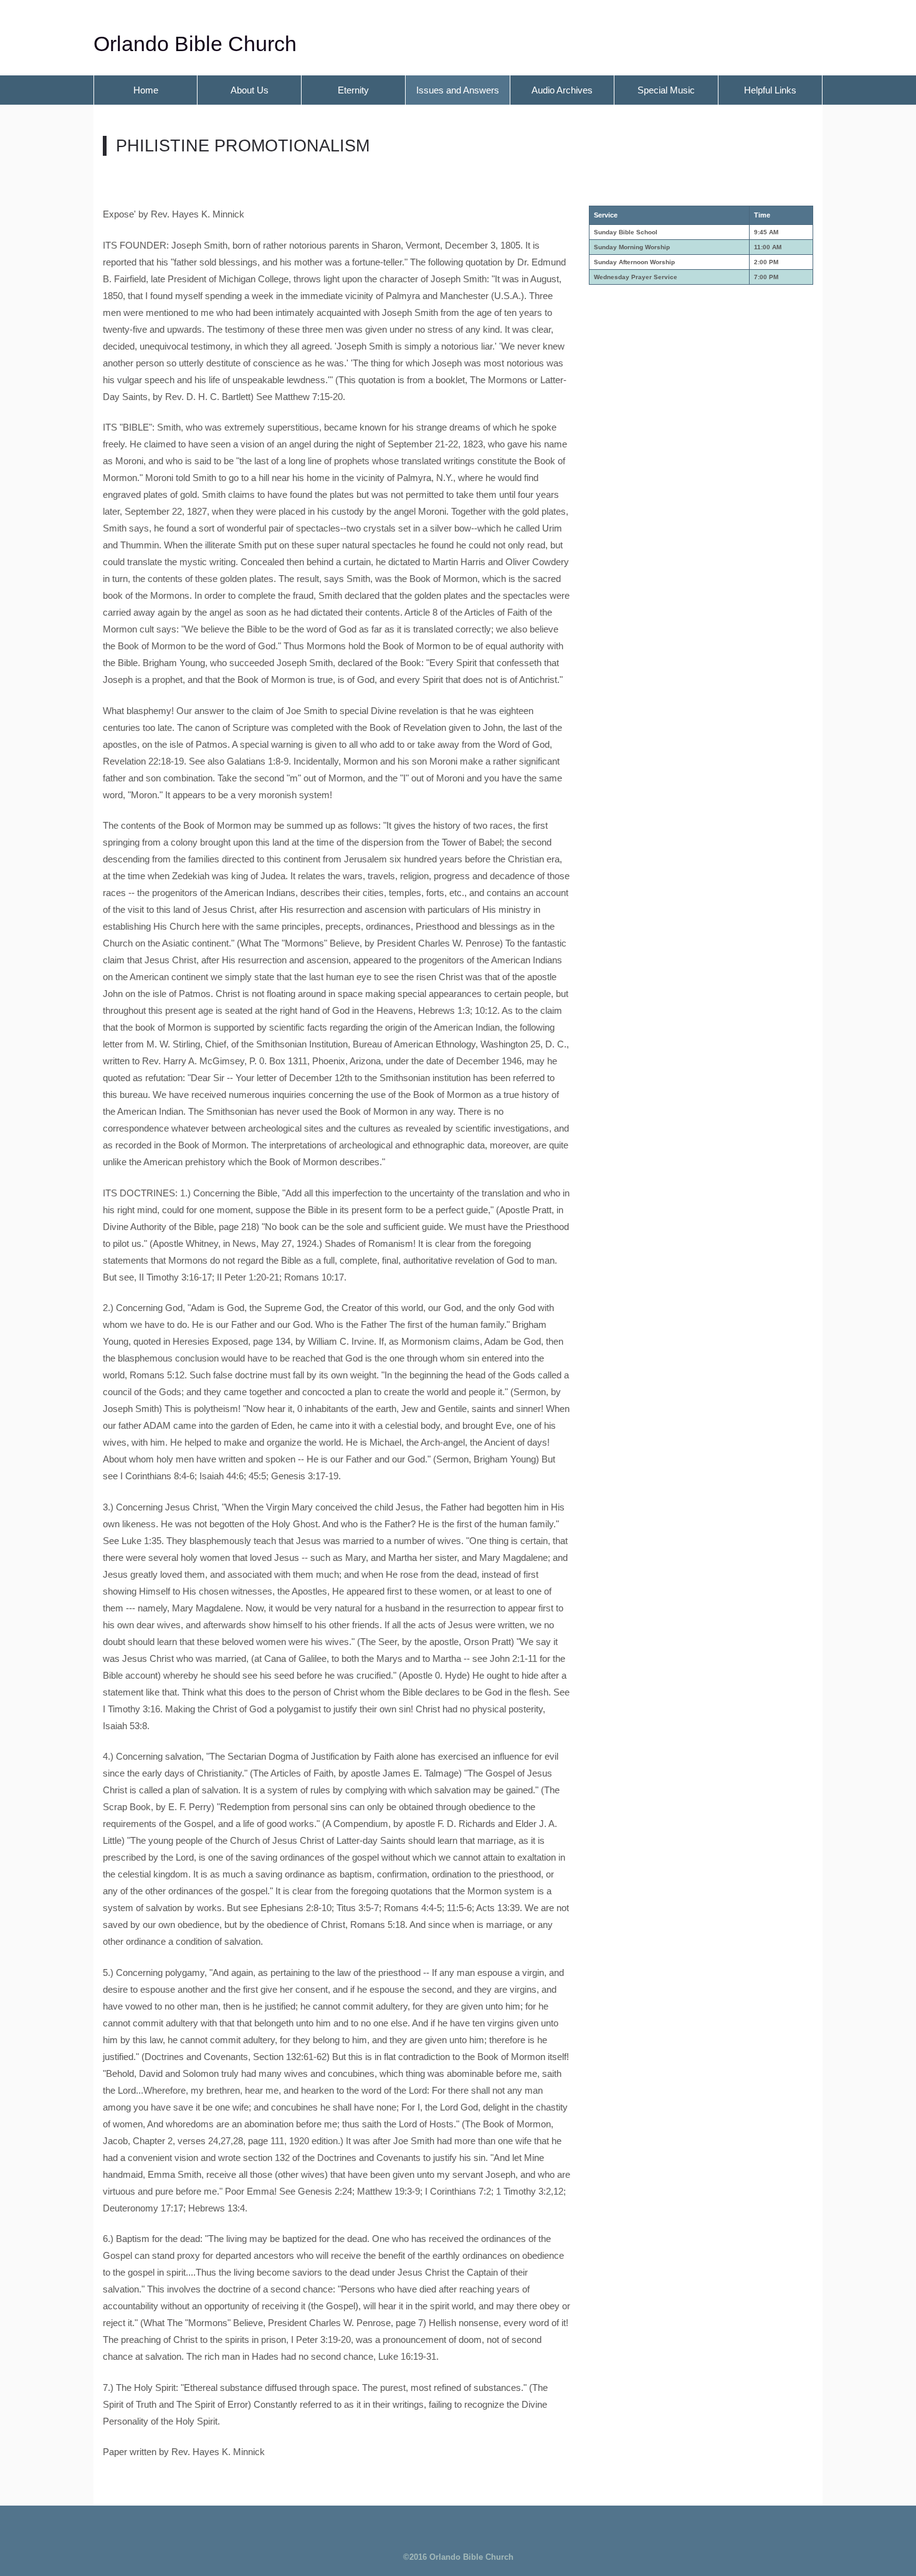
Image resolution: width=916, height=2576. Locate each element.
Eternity (353, 90)
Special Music (666, 90)
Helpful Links (770, 90)
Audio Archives (562, 90)
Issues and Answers (458, 90)
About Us (250, 90)
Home (146, 90)
